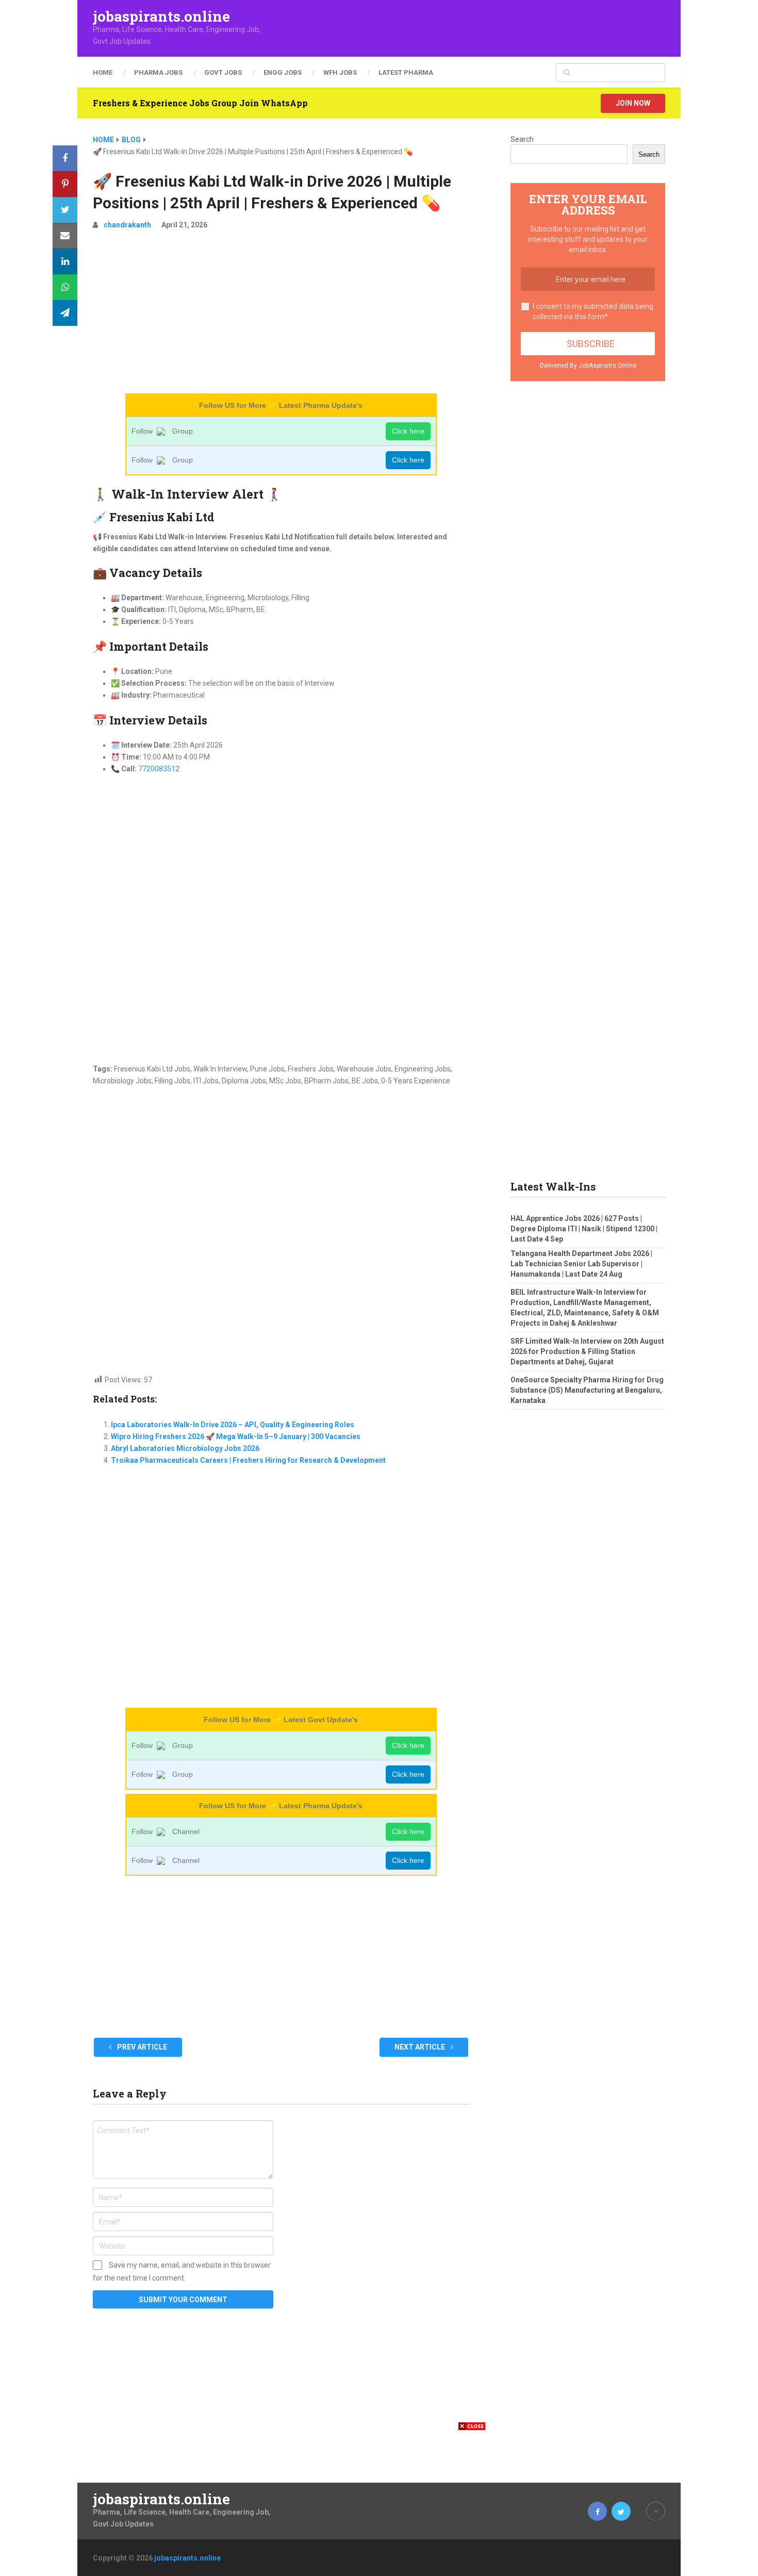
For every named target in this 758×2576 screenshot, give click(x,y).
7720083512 (159, 769)
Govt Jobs (223, 72)
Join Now (633, 103)
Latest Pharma (406, 72)
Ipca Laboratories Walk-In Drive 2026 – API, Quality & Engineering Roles (233, 1425)
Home (103, 72)
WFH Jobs (340, 72)
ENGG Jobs (283, 72)
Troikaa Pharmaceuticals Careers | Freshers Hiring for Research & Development (248, 1460)
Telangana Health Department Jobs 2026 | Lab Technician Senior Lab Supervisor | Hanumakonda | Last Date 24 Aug (581, 1264)
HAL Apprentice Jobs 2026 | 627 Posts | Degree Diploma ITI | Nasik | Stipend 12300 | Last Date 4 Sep (584, 1229)
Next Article (421, 2047)
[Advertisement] (281, 316)
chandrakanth (127, 225)
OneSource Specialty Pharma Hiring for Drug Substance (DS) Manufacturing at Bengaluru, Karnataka (587, 1390)
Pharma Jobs (158, 72)
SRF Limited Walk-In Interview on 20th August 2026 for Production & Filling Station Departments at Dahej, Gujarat (587, 1351)
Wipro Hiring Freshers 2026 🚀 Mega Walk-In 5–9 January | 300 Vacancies (236, 1436)
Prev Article (141, 2047)
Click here (408, 431)
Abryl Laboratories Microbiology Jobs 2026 (185, 1448)
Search (522, 139)
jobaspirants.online (161, 16)
